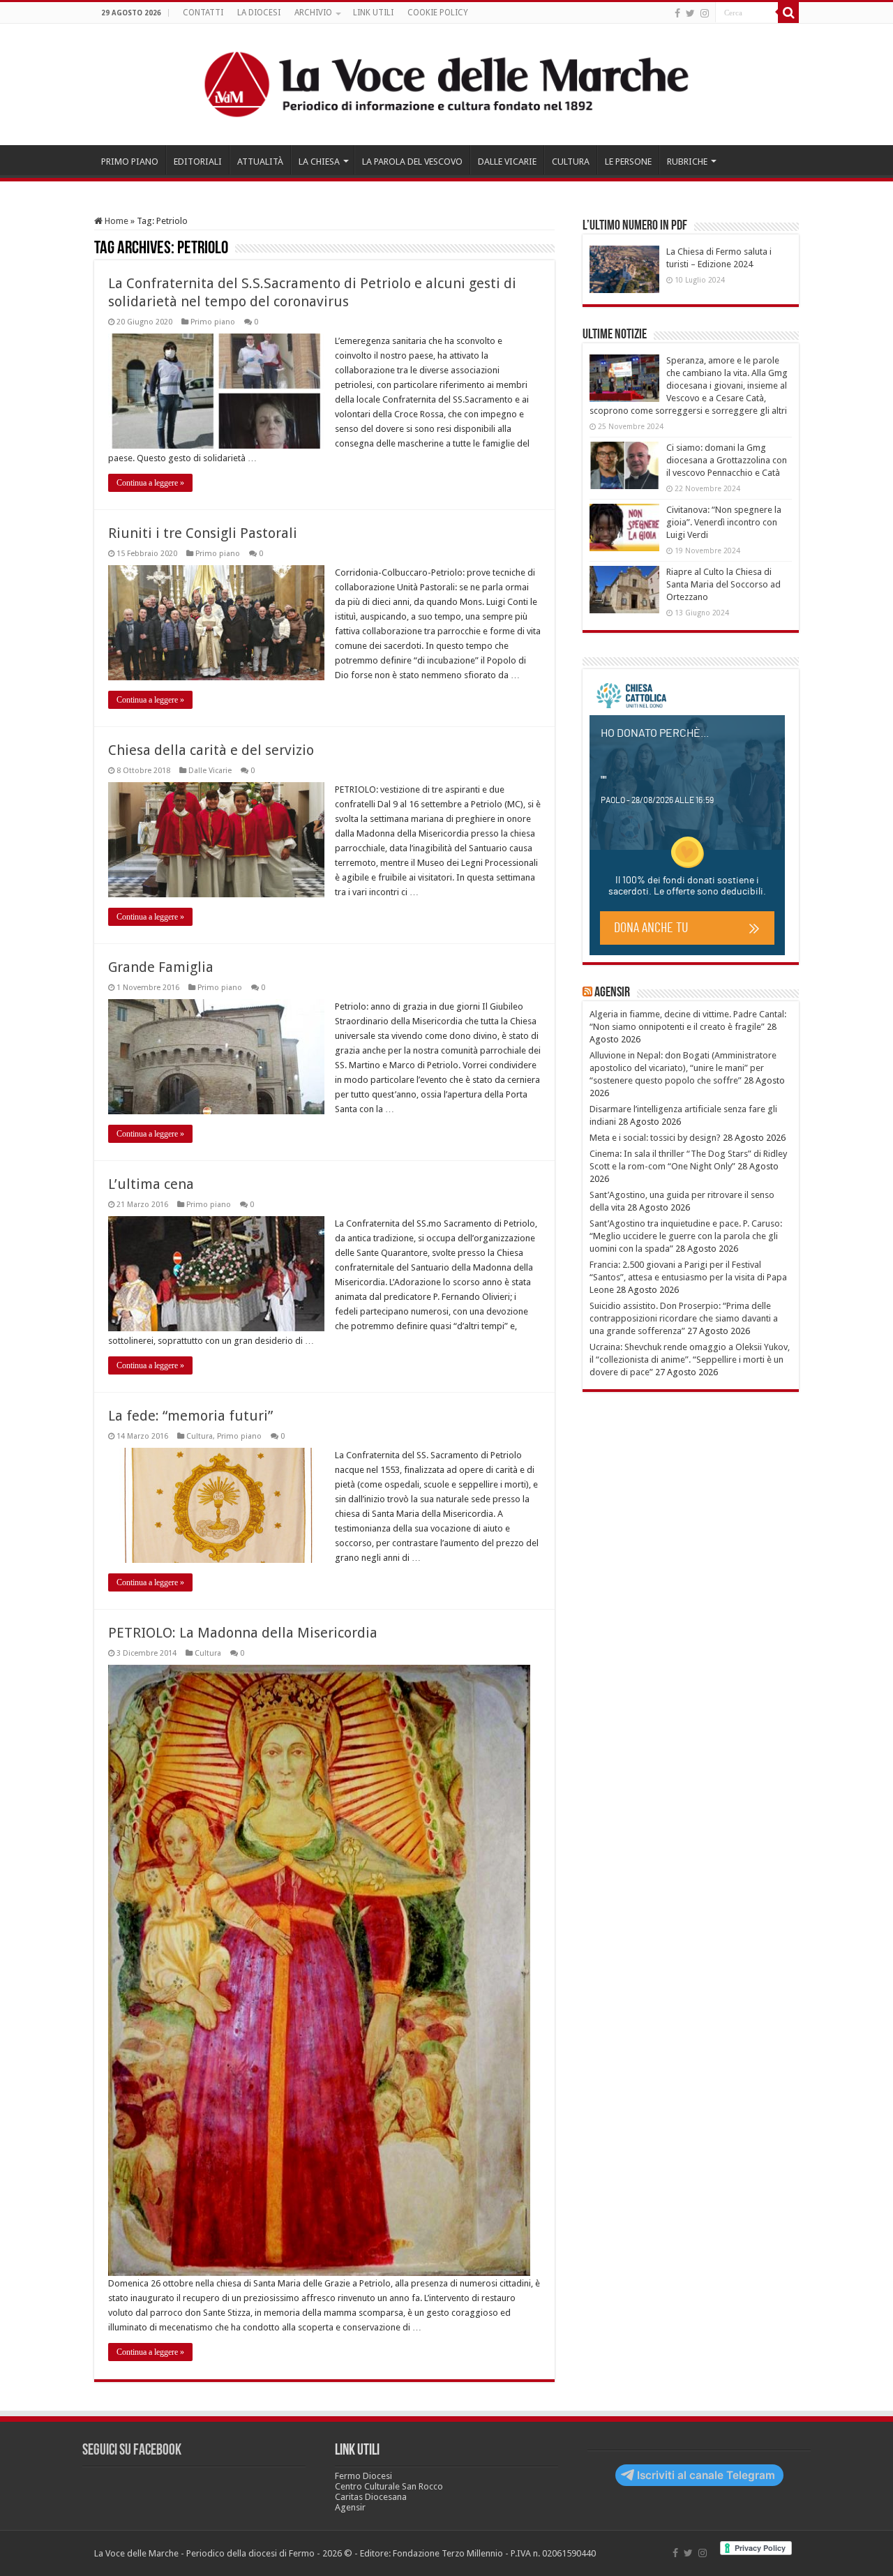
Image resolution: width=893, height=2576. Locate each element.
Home (115, 221)
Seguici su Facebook (132, 2451)
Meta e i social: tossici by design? (655, 1138)
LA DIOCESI (259, 13)
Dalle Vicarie (210, 771)
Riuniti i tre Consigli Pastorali (203, 533)
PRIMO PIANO (130, 162)
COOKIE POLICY (438, 13)
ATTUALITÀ (260, 162)
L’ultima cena (151, 1184)
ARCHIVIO (313, 13)
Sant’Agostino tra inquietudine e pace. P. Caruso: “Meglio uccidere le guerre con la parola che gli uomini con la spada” (686, 1236)
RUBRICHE (687, 162)
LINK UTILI (373, 13)
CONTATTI (203, 13)
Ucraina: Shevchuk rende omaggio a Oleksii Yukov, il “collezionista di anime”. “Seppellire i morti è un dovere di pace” (690, 1360)
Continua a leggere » (150, 483)
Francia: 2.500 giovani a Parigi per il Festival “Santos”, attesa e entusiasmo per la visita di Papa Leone (688, 1277)
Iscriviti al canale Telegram (706, 2475)
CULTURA (571, 162)
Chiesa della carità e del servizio (211, 750)
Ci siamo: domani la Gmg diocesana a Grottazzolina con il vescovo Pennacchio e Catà (727, 460)
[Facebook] (677, 13)
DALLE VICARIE (507, 162)
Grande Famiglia (161, 967)
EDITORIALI (198, 162)
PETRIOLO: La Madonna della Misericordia (243, 1633)
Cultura (200, 1436)
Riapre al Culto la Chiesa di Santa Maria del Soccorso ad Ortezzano (723, 584)
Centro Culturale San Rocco (389, 2486)
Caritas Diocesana (371, 2497)
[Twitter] (690, 13)
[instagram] (705, 13)
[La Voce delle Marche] (446, 84)
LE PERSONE (628, 162)
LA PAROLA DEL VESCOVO (412, 162)
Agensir (612, 993)
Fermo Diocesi (363, 2476)
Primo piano (213, 322)
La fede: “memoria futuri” (190, 1416)
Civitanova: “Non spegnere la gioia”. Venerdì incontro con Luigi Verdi (724, 522)
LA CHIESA (319, 162)
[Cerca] (788, 13)
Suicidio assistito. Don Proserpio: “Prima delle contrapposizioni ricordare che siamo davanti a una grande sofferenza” (684, 1318)
